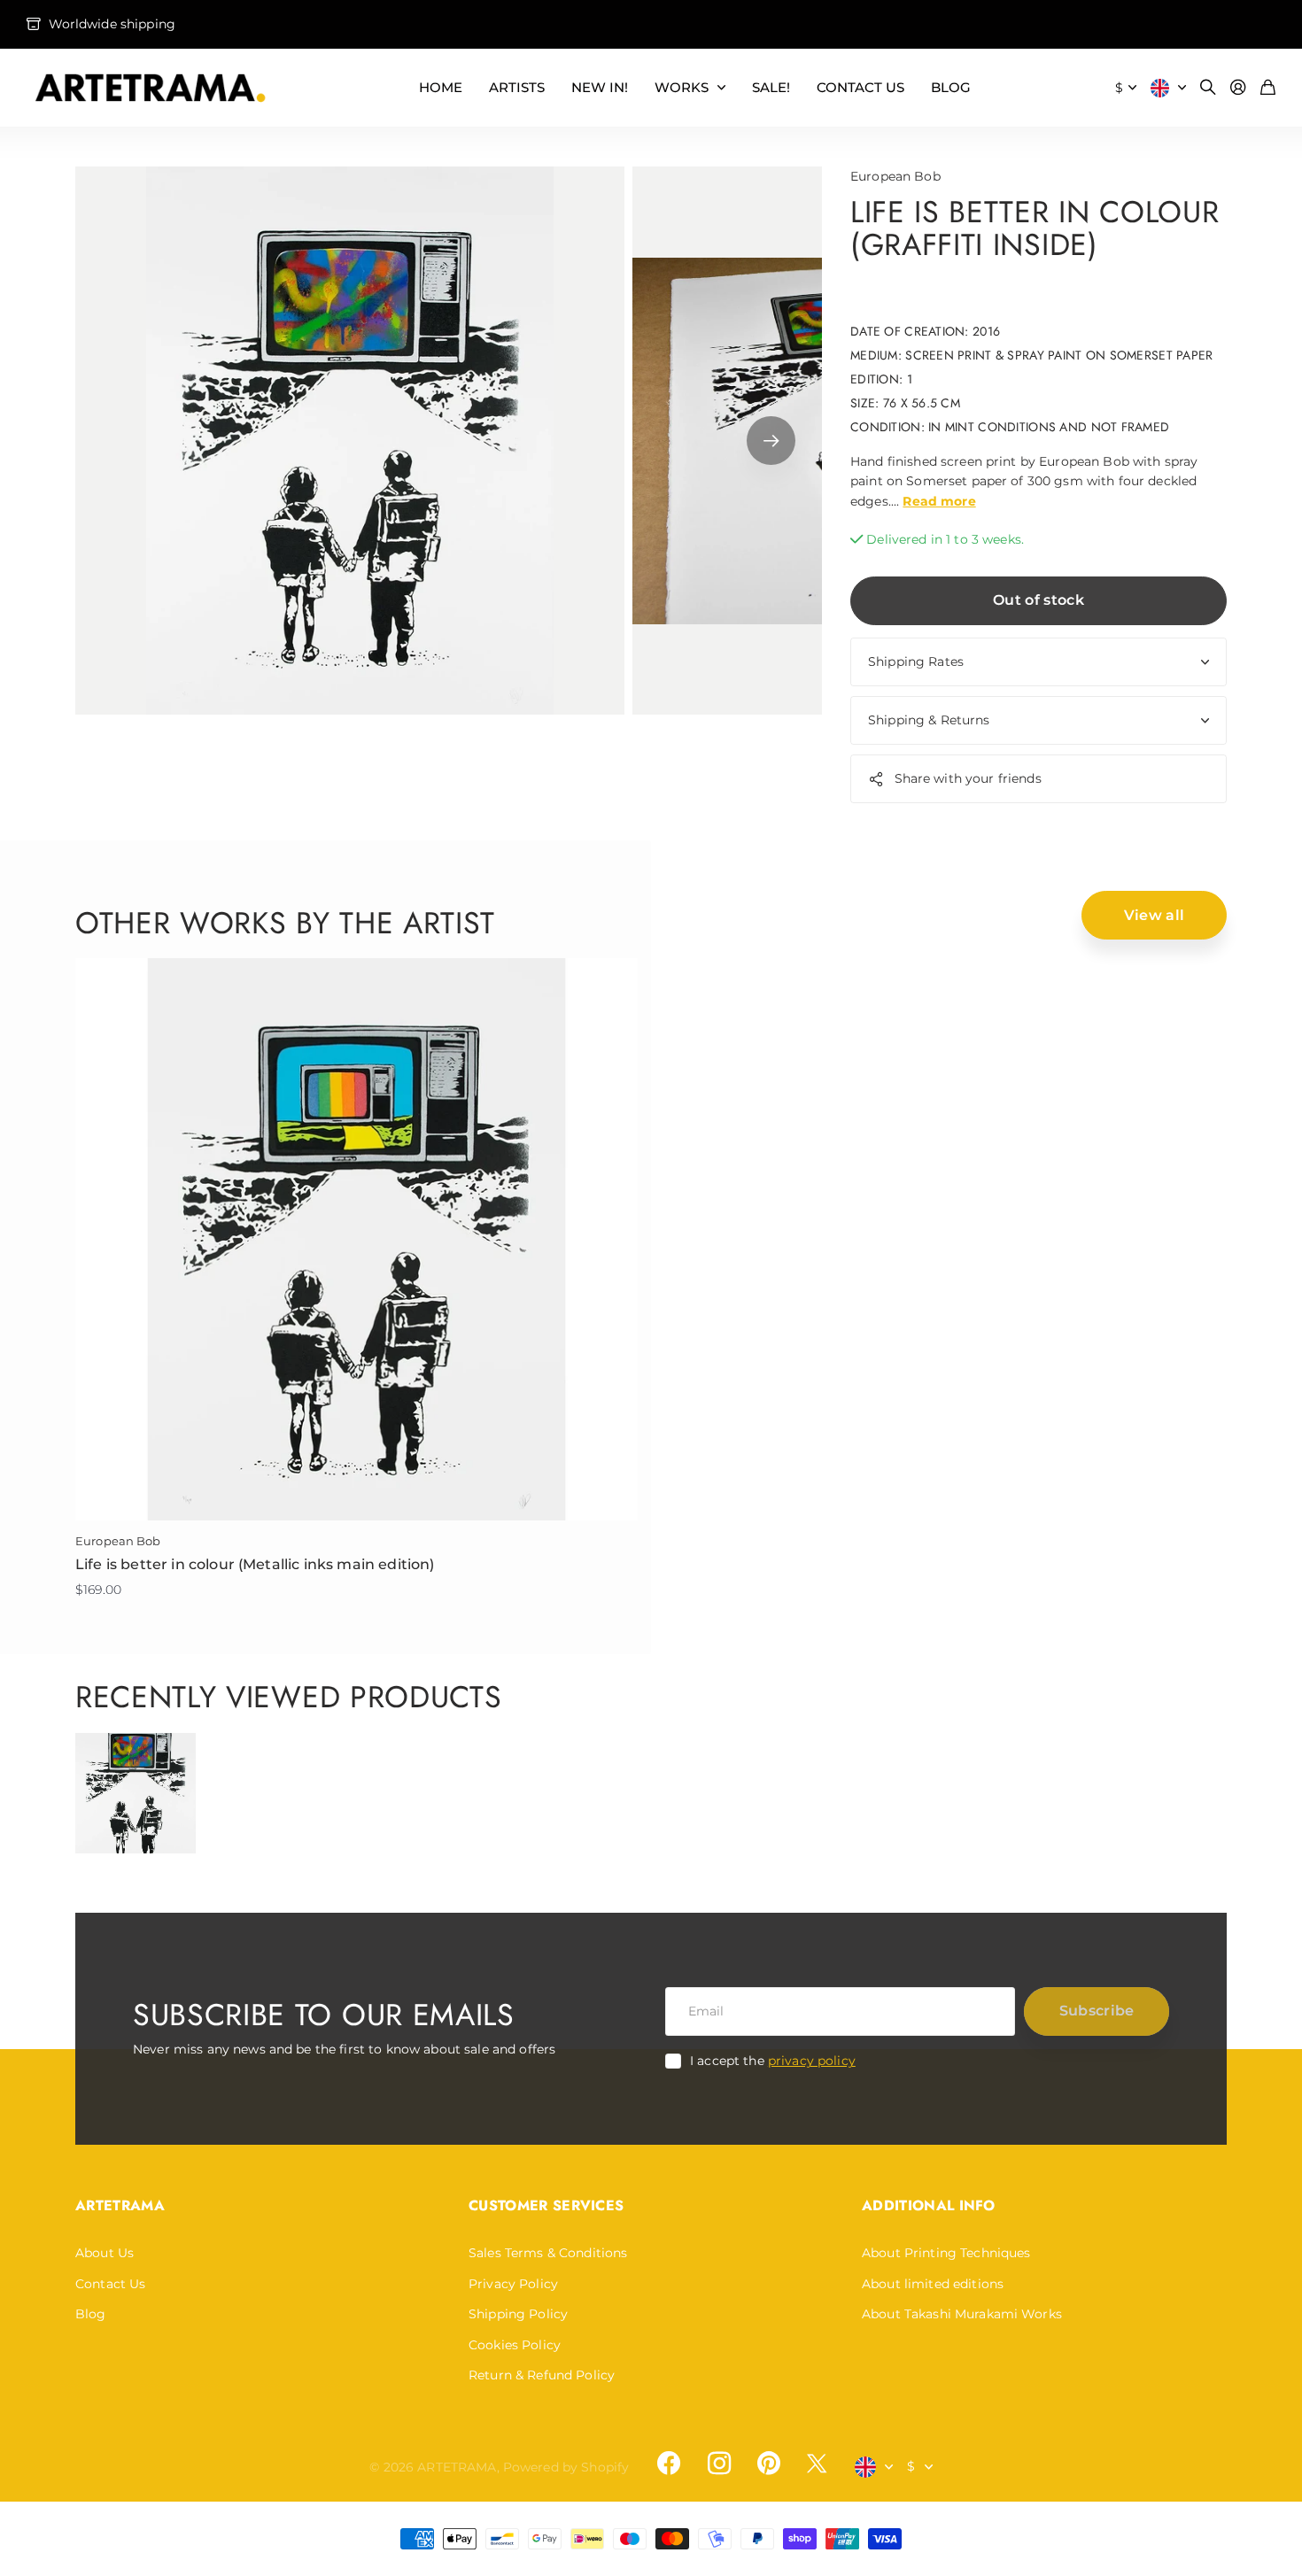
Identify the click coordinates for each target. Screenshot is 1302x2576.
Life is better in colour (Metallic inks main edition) (255, 1564)
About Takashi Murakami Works (962, 2314)
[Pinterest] (769, 2464)
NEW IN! (600, 87)
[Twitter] (817, 2463)
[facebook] (669, 2464)
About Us (105, 2253)
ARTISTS (517, 87)
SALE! (771, 87)
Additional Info (929, 2205)
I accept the (773, 2061)
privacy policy (812, 2061)
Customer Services (546, 2205)
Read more (939, 501)
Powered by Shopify (566, 2467)
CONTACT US (860, 87)
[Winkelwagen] (1268, 88)
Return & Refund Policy (542, 2375)
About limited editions (933, 2284)
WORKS (682, 87)
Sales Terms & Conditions (548, 2253)
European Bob (895, 176)
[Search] (1208, 88)
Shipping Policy (518, 2314)
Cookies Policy (515, 2345)
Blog (91, 2314)
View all (1155, 915)
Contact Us (110, 2284)
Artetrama (120, 2205)
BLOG (951, 87)
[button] (771, 441)
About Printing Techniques (946, 2253)
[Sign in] (1238, 88)
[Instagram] (718, 2464)
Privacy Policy (513, 2284)
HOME (441, 87)
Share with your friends (968, 778)
